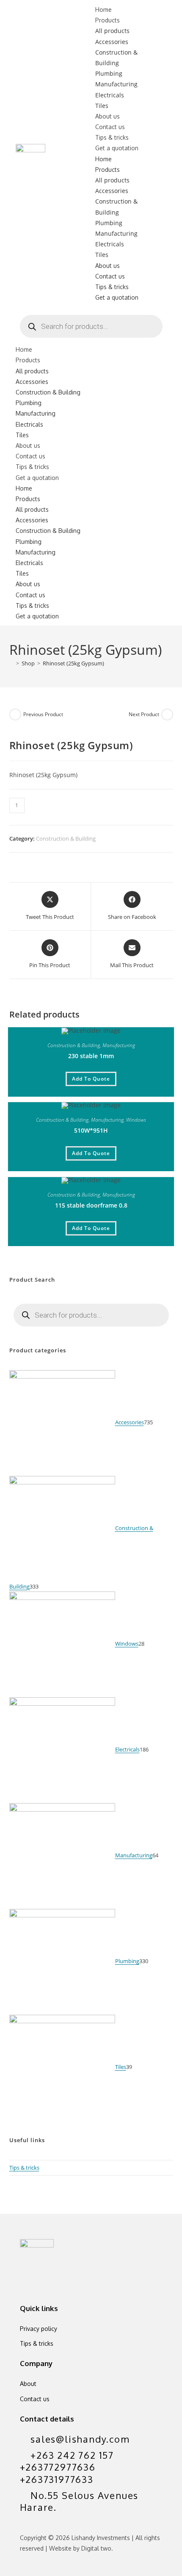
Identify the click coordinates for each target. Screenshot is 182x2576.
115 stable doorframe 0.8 (91, 1205)
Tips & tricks (112, 137)
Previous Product (43, 714)
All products (112, 31)
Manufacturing (116, 84)
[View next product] (167, 714)
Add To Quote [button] (91, 1079)
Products (108, 20)
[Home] (11, 663)
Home (103, 10)
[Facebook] (55, 2280)
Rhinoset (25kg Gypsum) (73, 663)
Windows (136, 1120)
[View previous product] (15, 714)
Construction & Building (48, 392)
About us (108, 116)
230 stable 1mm (91, 1056)
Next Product (144, 714)
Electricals (110, 95)
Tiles (102, 106)
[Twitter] (30, 2280)
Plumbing (109, 73)
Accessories (112, 42)
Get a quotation (117, 148)
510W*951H (91, 1130)
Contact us (110, 127)
